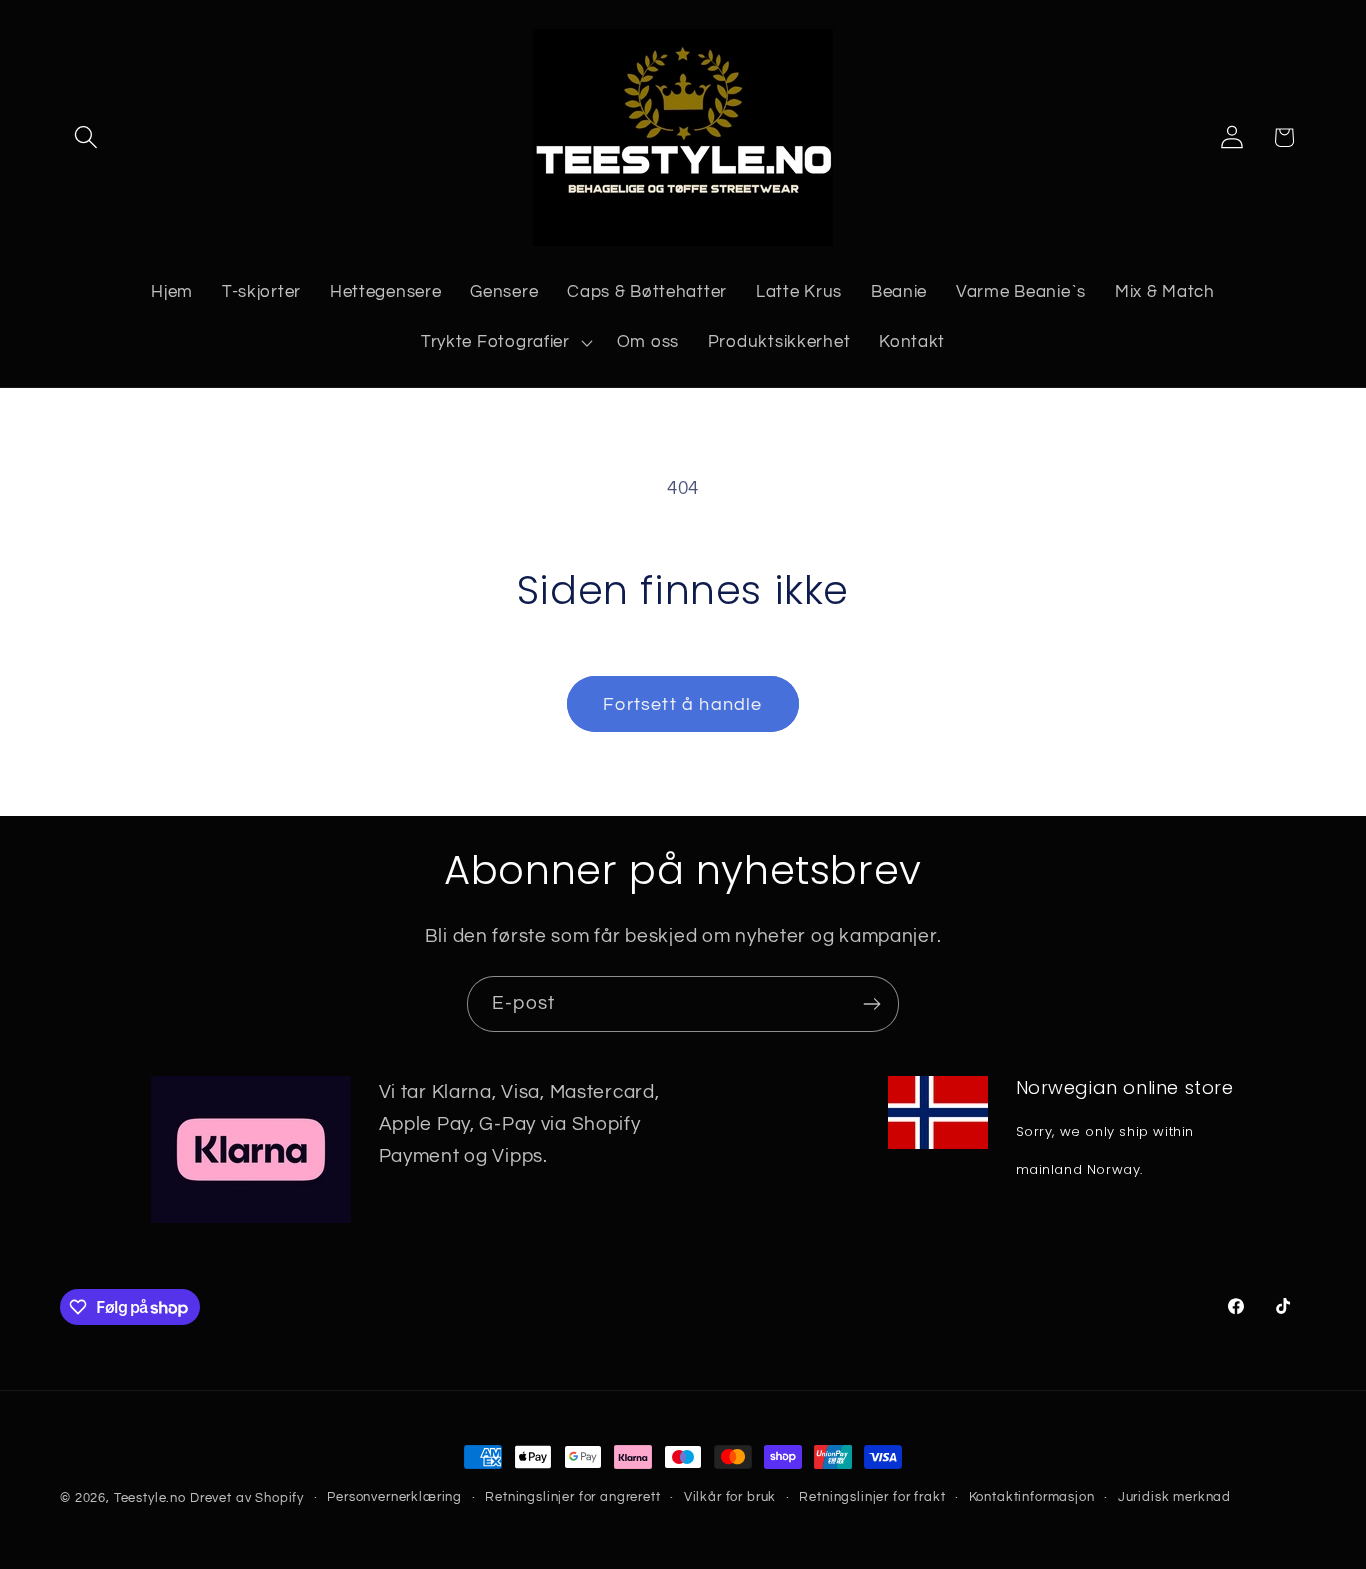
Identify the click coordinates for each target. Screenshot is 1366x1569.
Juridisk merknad (1174, 1497)
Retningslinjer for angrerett (573, 1497)
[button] (86, 137)
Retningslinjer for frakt (872, 1497)
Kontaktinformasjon (1032, 1497)
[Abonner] (871, 1004)
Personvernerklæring (394, 1497)
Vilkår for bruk (730, 1497)
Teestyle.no (150, 1498)
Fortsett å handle (682, 704)
